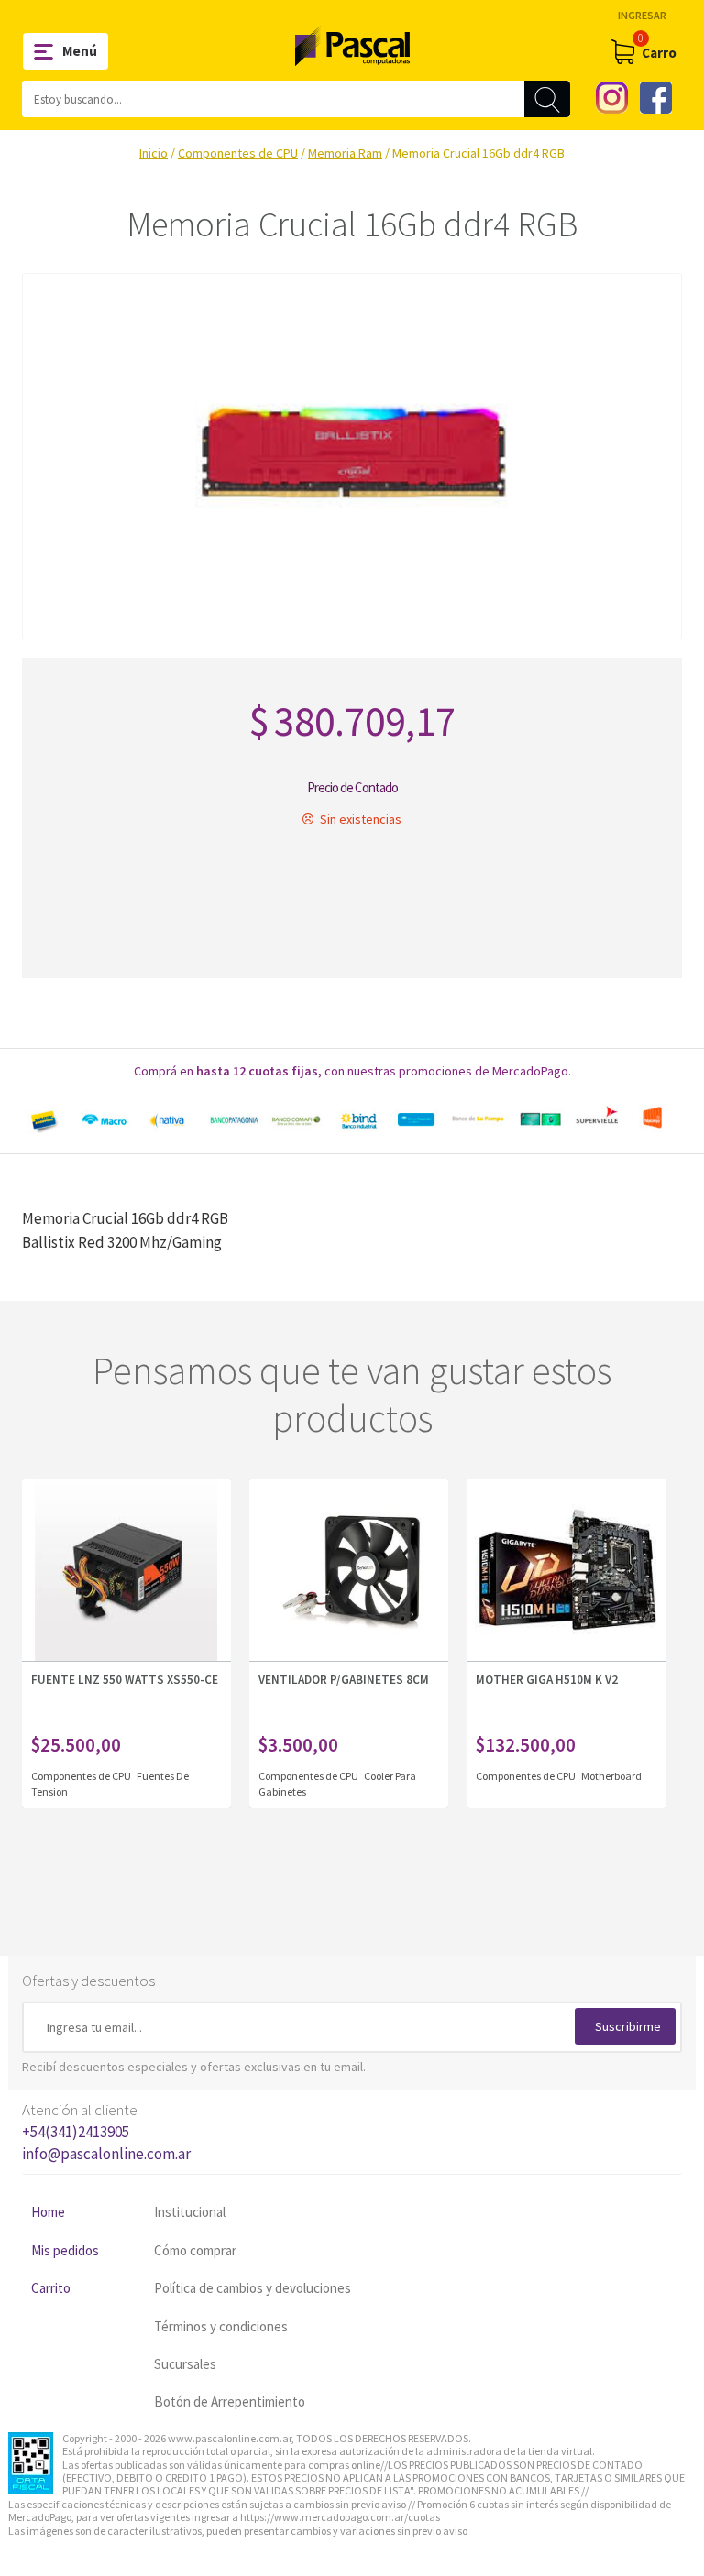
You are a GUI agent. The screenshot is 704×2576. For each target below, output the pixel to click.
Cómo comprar (195, 2250)
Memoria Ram (345, 153)
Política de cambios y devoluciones (253, 2288)
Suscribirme (628, 2026)
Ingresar (642, 15)
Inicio (154, 153)
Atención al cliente (106, 2132)
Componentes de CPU (238, 153)
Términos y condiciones (221, 2326)
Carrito (51, 2288)
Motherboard (611, 1776)
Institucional (190, 2212)
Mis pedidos (65, 2250)
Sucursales (185, 2364)
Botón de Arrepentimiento (230, 2401)
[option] (352, 1120)
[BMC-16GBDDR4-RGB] (352, 456)
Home (48, 2212)
